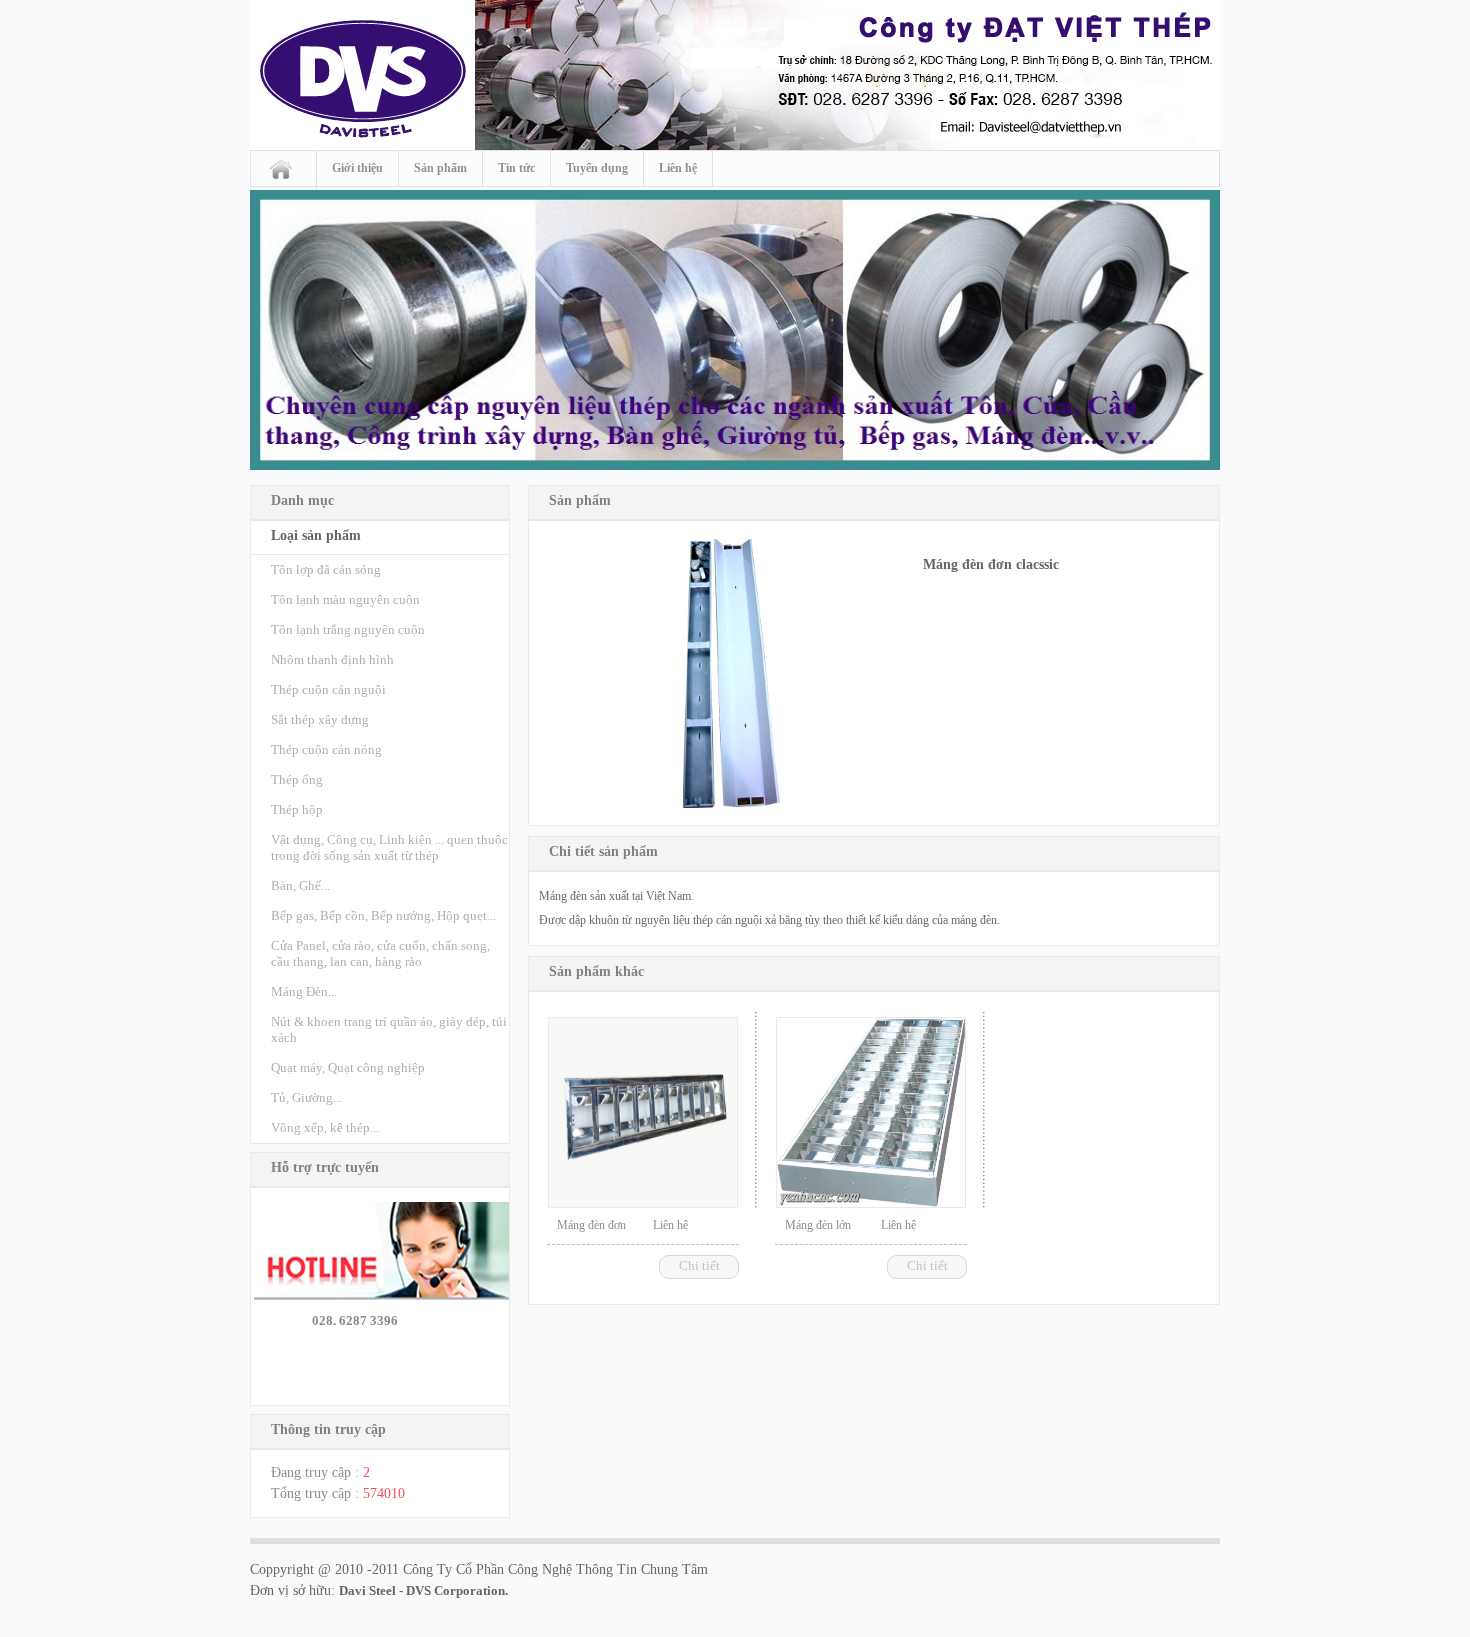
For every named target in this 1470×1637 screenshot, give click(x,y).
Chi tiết (699, 1265)
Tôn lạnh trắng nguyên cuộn (348, 629)
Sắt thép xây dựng (320, 719)
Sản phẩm (440, 168)
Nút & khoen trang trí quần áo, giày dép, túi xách (389, 1029)
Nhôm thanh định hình (332, 659)
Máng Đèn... (304, 991)
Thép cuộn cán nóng (326, 749)
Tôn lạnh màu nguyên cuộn (345, 599)
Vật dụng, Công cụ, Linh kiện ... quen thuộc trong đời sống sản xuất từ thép (389, 847)
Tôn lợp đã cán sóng (326, 569)
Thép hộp (297, 809)
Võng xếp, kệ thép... (325, 1127)
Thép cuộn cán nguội (328, 689)
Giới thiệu (357, 168)
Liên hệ (678, 168)
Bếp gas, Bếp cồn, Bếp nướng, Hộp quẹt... (383, 915)
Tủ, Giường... (306, 1097)
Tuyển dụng (597, 168)
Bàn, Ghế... (300, 885)
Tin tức (516, 168)
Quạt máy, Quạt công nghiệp (348, 1067)
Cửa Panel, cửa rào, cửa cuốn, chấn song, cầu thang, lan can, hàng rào (380, 953)
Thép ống (297, 779)
